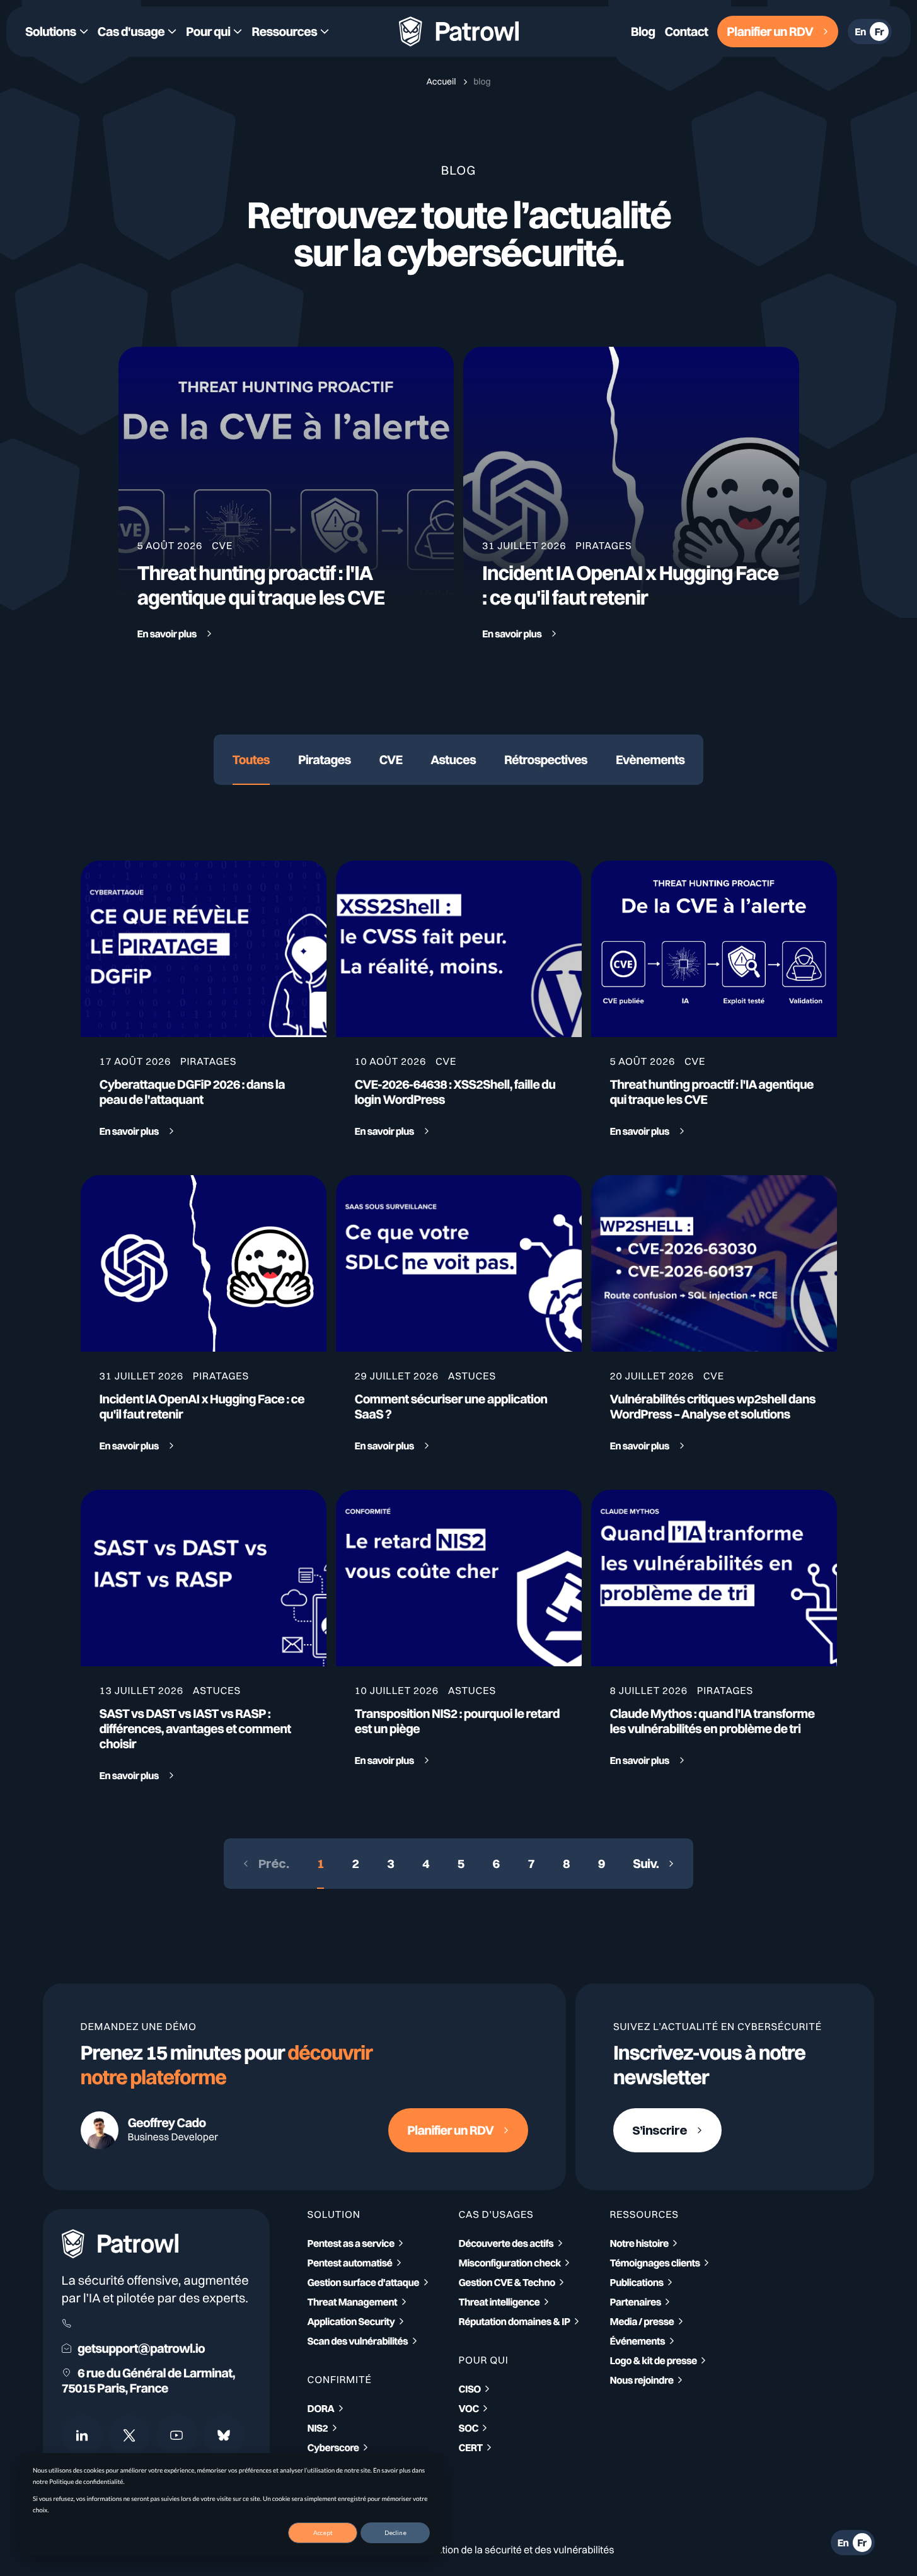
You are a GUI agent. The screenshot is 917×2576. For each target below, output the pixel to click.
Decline (395, 2532)
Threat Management (353, 2302)
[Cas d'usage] (137, 32)
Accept (323, 2532)
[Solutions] (57, 32)
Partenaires (636, 2302)
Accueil (442, 81)
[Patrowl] (459, 32)
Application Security (351, 2321)
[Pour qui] (214, 32)
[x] (130, 2435)
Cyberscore (333, 2447)
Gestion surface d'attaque (364, 2282)
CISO (470, 2389)
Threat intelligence (499, 2302)
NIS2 (318, 2428)
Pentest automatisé (350, 2263)
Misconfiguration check (510, 2263)
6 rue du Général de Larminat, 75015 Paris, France (148, 2381)
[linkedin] (82, 2435)
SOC (469, 2428)
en (860, 32)
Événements (638, 2341)
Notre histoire (639, 2243)
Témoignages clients (655, 2263)
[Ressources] (290, 32)
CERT (471, 2447)
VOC (469, 2408)
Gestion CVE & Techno (507, 2282)
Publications (637, 2282)
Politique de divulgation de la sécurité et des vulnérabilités (485, 2550)
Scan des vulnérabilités (358, 2341)
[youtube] (177, 2435)
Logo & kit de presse (654, 2360)
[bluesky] (224, 2435)
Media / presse (642, 2321)
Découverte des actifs (506, 2243)
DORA (321, 2408)
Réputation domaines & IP (515, 2321)
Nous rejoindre (642, 2380)
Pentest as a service (351, 2243)
